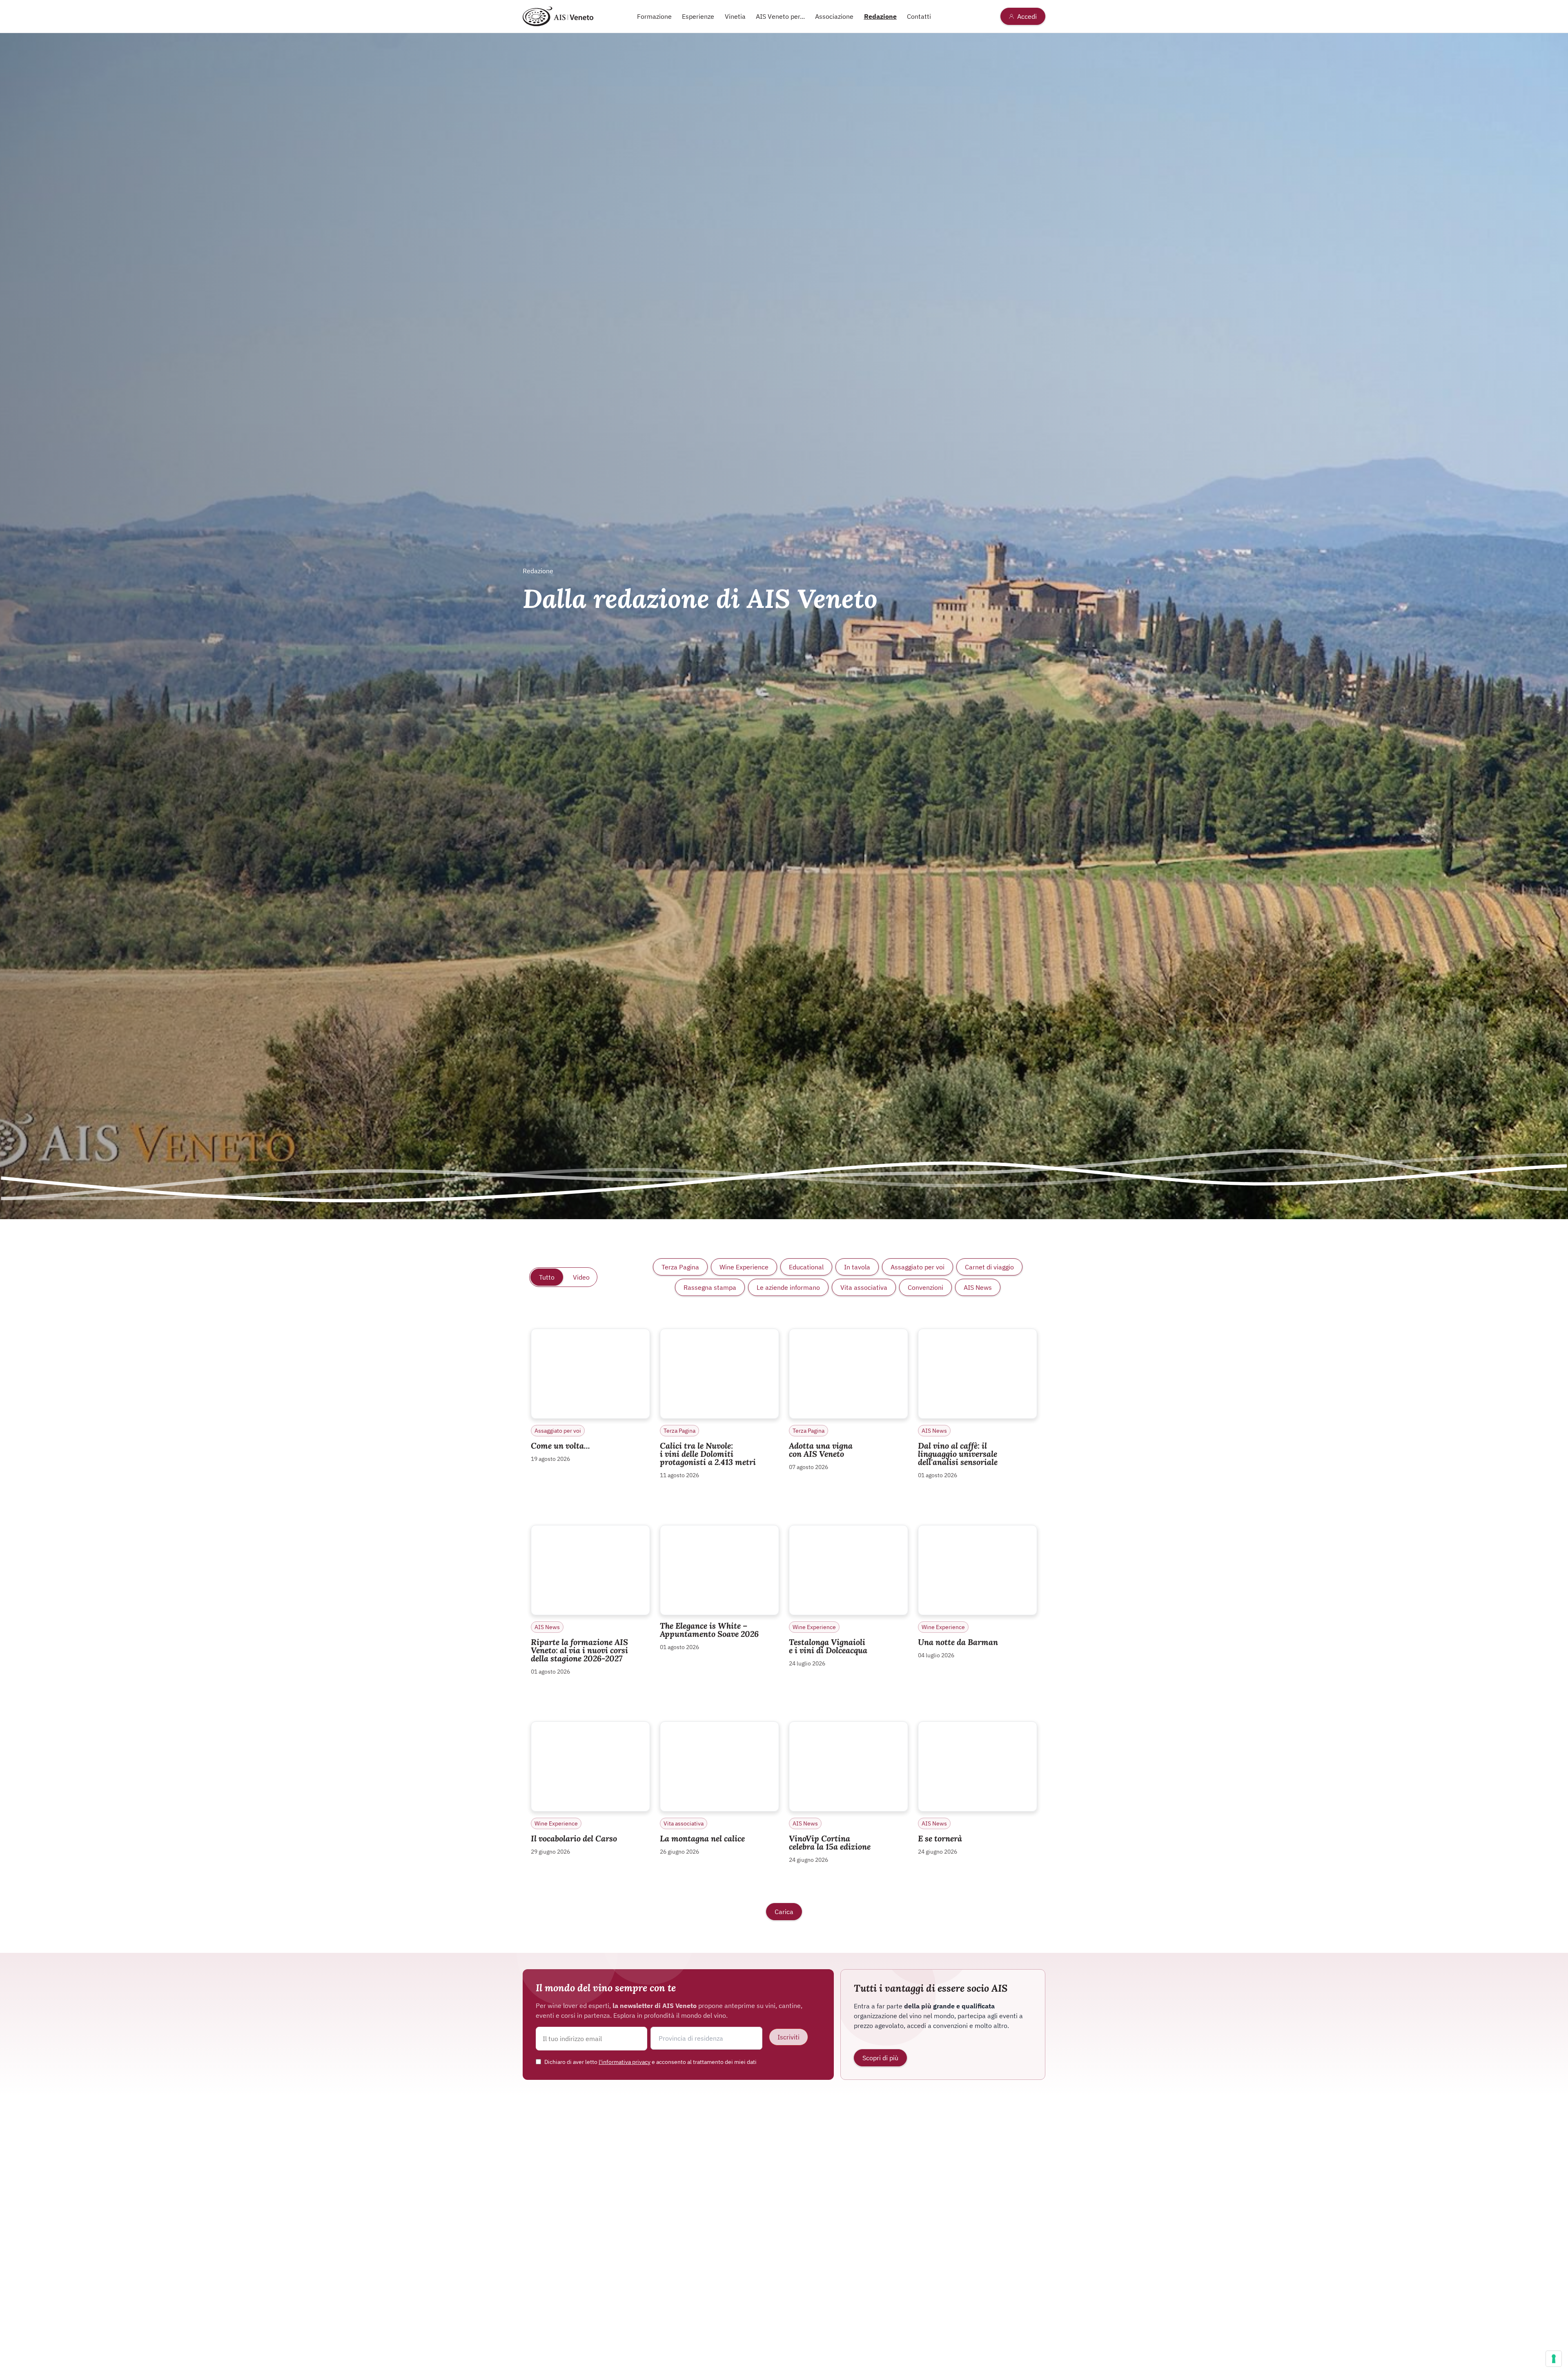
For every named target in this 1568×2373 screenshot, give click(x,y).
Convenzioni (925, 1287)
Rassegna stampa (710, 1287)
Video (581, 1277)
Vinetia (735, 16)
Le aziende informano (788, 1287)
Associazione (834, 16)
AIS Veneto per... (780, 16)
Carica (784, 1912)
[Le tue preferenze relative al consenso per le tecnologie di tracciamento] (1554, 2359)
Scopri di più (880, 2058)
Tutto (547, 1277)
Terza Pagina (680, 1267)
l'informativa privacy (625, 2062)
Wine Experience (744, 1267)
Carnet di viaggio (989, 1267)
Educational (806, 1267)
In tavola (857, 1267)
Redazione (880, 16)
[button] (706, 2038)
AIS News (978, 1287)
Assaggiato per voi (918, 1267)
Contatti (919, 16)
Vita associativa (864, 1287)
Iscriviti (788, 2037)
